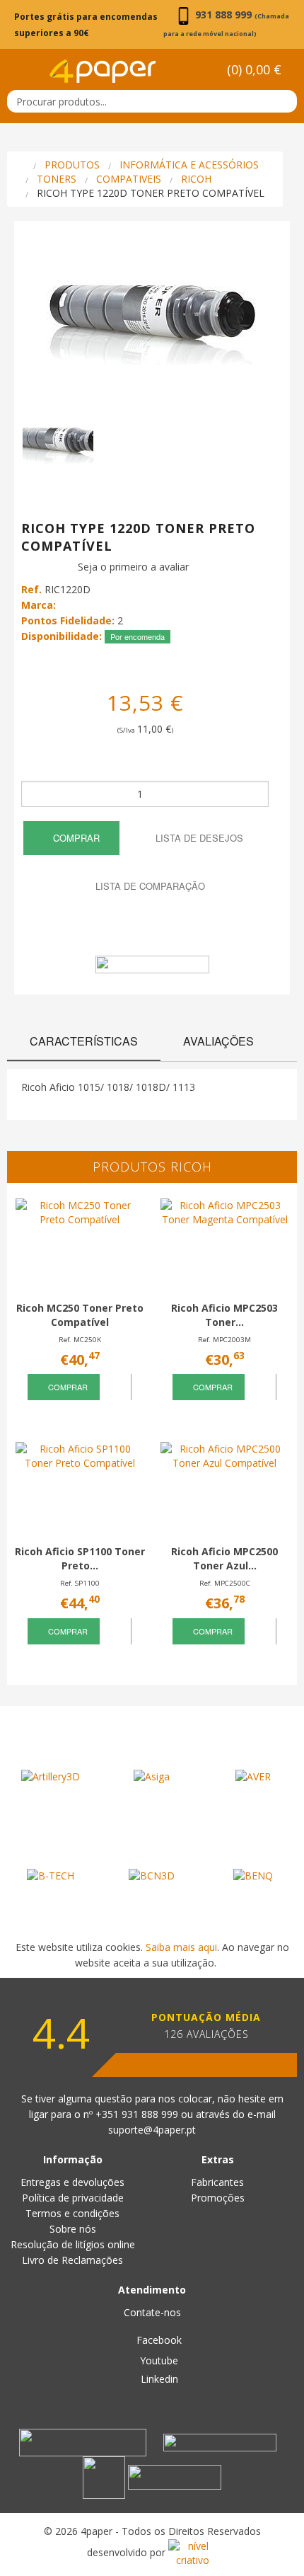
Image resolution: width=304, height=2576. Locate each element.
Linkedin (158, 2379)
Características (84, 1041)
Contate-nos (152, 2312)
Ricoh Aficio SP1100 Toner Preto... (80, 1558)
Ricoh (196, 179)
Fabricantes (217, 2182)
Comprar (75, 838)
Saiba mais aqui (181, 1947)
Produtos (72, 165)
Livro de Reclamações (72, 2260)
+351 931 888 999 (138, 2114)
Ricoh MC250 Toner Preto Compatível (80, 1315)
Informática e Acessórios (189, 165)
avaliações (218, 1041)
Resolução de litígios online (73, 2244)
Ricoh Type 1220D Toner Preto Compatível (151, 193)
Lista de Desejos (198, 838)
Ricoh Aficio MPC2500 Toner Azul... (224, 1558)
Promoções (218, 2198)
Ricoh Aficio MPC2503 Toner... (224, 1315)
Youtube (158, 2360)
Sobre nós (73, 2229)
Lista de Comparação (149, 886)
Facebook (158, 2340)
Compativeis (129, 179)
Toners (57, 179)
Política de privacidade (73, 2198)
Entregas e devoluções (72, 2182)
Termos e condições (72, 2213)
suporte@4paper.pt (152, 2130)
